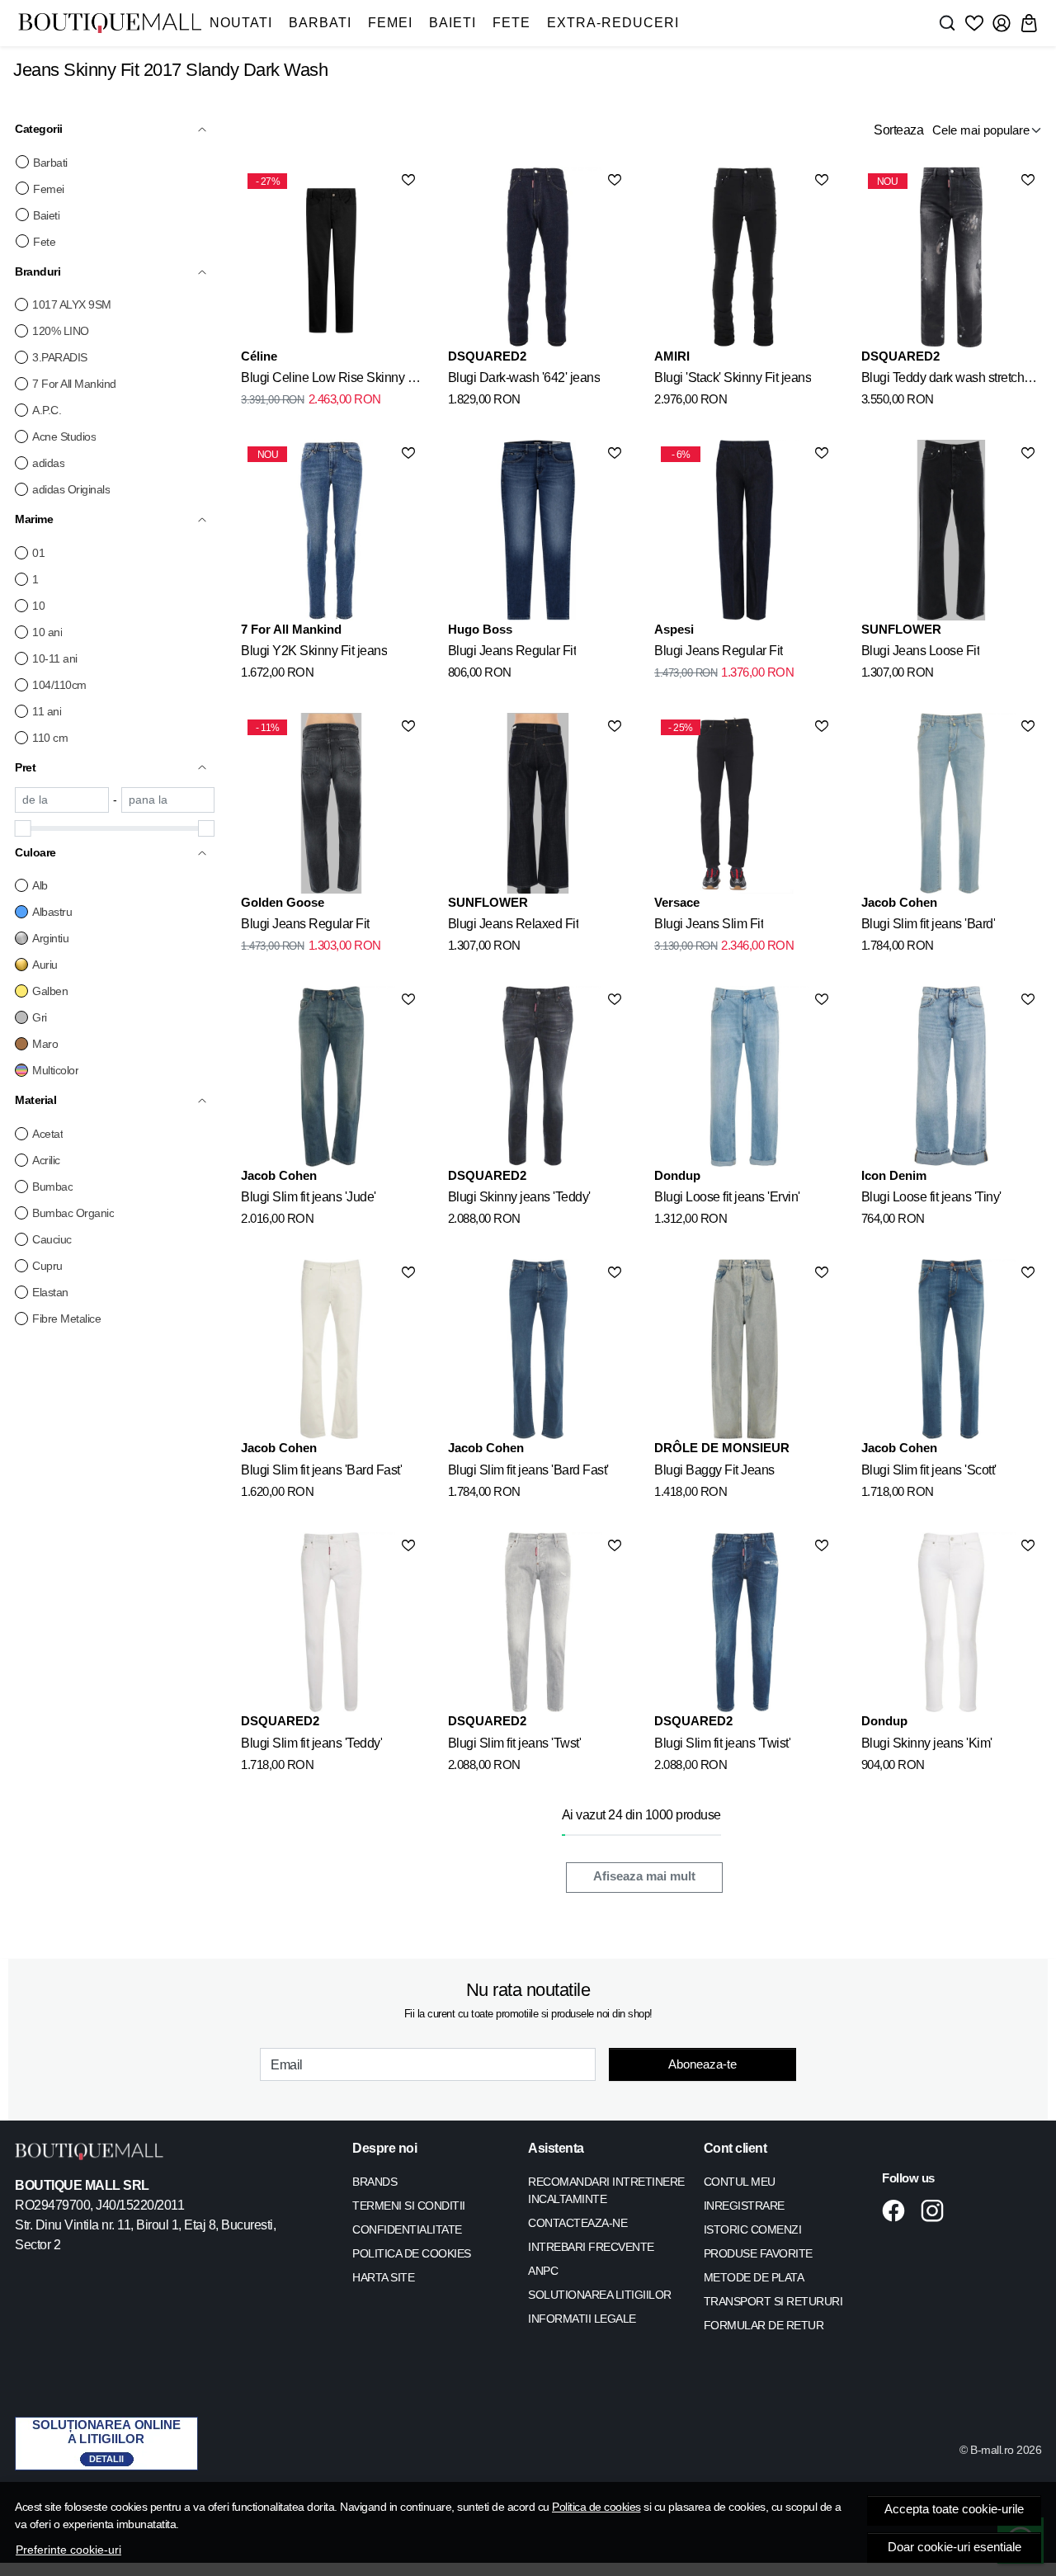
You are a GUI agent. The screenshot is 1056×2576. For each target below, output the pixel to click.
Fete (511, 23)
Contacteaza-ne (577, 2223)
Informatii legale (582, 2319)
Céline (259, 356)
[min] (62, 800)
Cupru (47, 1266)
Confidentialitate (407, 2229)
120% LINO (61, 331)
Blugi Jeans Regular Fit (512, 651)
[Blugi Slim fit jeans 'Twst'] (538, 1622)
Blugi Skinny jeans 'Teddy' (519, 1197)
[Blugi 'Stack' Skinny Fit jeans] (744, 257)
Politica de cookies (596, 2507)
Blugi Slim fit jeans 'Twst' (515, 1743)
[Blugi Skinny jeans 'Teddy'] (538, 1076)
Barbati (320, 23)
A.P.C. (47, 410)
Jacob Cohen (899, 902)
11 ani (47, 711)
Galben (50, 991)
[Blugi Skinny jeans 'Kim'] (951, 1622)
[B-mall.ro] (110, 23)
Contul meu (740, 2182)
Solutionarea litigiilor (600, 2295)
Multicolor (55, 1070)
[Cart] (1029, 23)
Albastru (52, 912)
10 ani (47, 632)
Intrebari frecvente (591, 2247)
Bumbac (52, 1187)
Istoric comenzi (753, 2229)
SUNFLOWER (901, 629)
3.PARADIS (60, 357)
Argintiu (50, 938)
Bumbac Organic (73, 1213)
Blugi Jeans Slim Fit (709, 924)
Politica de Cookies (412, 2253)
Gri (40, 1017)
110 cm (50, 738)
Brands (375, 2182)
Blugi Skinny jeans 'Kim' (927, 1743)
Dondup (677, 1175)
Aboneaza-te (702, 2064)
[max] (168, 800)
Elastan (50, 1292)
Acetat (47, 1134)
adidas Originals (71, 489)
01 (38, 553)
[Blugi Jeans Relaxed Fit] (538, 803)
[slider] (23, 828)
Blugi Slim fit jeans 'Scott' (929, 1470)
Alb (40, 885)
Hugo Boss (480, 629)
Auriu (45, 965)
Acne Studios (64, 436)
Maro (45, 1044)
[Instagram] (937, 2210)
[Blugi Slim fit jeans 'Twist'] (744, 1622)
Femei (390, 23)
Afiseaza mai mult (644, 1876)
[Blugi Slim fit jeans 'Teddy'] (331, 1622)
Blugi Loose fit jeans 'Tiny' (931, 1197)
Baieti (453, 23)
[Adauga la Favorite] (408, 180)
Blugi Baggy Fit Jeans (714, 1470)
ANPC (543, 2271)
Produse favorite (758, 2253)
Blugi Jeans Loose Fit (921, 651)
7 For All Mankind (74, 384)
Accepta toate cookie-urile (954, 2509)
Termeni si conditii (409, 2206)
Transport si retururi (773, 2301)
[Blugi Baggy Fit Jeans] (744, 1349)
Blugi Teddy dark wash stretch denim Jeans (943, 380)
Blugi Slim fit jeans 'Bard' (929, 924)
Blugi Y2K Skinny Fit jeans (314, 651)
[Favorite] (974, 23)
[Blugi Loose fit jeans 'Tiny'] (951, 1076)
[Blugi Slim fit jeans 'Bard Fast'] (331, 1349)
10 (38, 606)
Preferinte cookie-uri (68, 2550)
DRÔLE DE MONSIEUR (722, 1448)
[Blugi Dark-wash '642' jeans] (538, 257)
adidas (48, 463)
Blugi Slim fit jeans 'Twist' (722, 1743)
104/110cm (59, 685)
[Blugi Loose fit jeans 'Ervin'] (744, 1076)
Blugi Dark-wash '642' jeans (524, 377)
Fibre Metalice (66, 1319)
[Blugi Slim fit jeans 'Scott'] (951, 1349)
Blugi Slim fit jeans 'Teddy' (311, 1743)
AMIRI (672, 356)
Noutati (241, 23)
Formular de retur (764, 2325)
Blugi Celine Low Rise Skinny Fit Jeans (331, 380)
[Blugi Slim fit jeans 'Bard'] (951, 803)
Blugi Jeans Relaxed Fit (514, 924)
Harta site (383, 2277)
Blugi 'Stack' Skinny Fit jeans (733, 377)
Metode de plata (754, 2277)
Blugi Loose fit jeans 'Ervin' (727, 1197)
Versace (677, 902)
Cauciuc (52, 1239)
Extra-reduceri (613, 23)
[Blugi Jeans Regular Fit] (538, 530)
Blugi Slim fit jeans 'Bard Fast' (321, 1470)
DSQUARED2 (487, 356)
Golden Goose (283, 902)
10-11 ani (55, 658)
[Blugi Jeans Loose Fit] (951, 530)
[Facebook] (898, 2210)
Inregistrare (744, 2206)
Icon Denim (894, 1175)
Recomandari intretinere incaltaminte (606, 2190)
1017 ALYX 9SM (72, 304)
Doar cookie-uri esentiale (955, 2547)
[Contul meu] (1002, 23)
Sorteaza (898, 130)
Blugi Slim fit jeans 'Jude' (309, 1197)
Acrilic (46, 1160)
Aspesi (674, 629)
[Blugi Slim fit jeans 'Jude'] (331, 1076)
